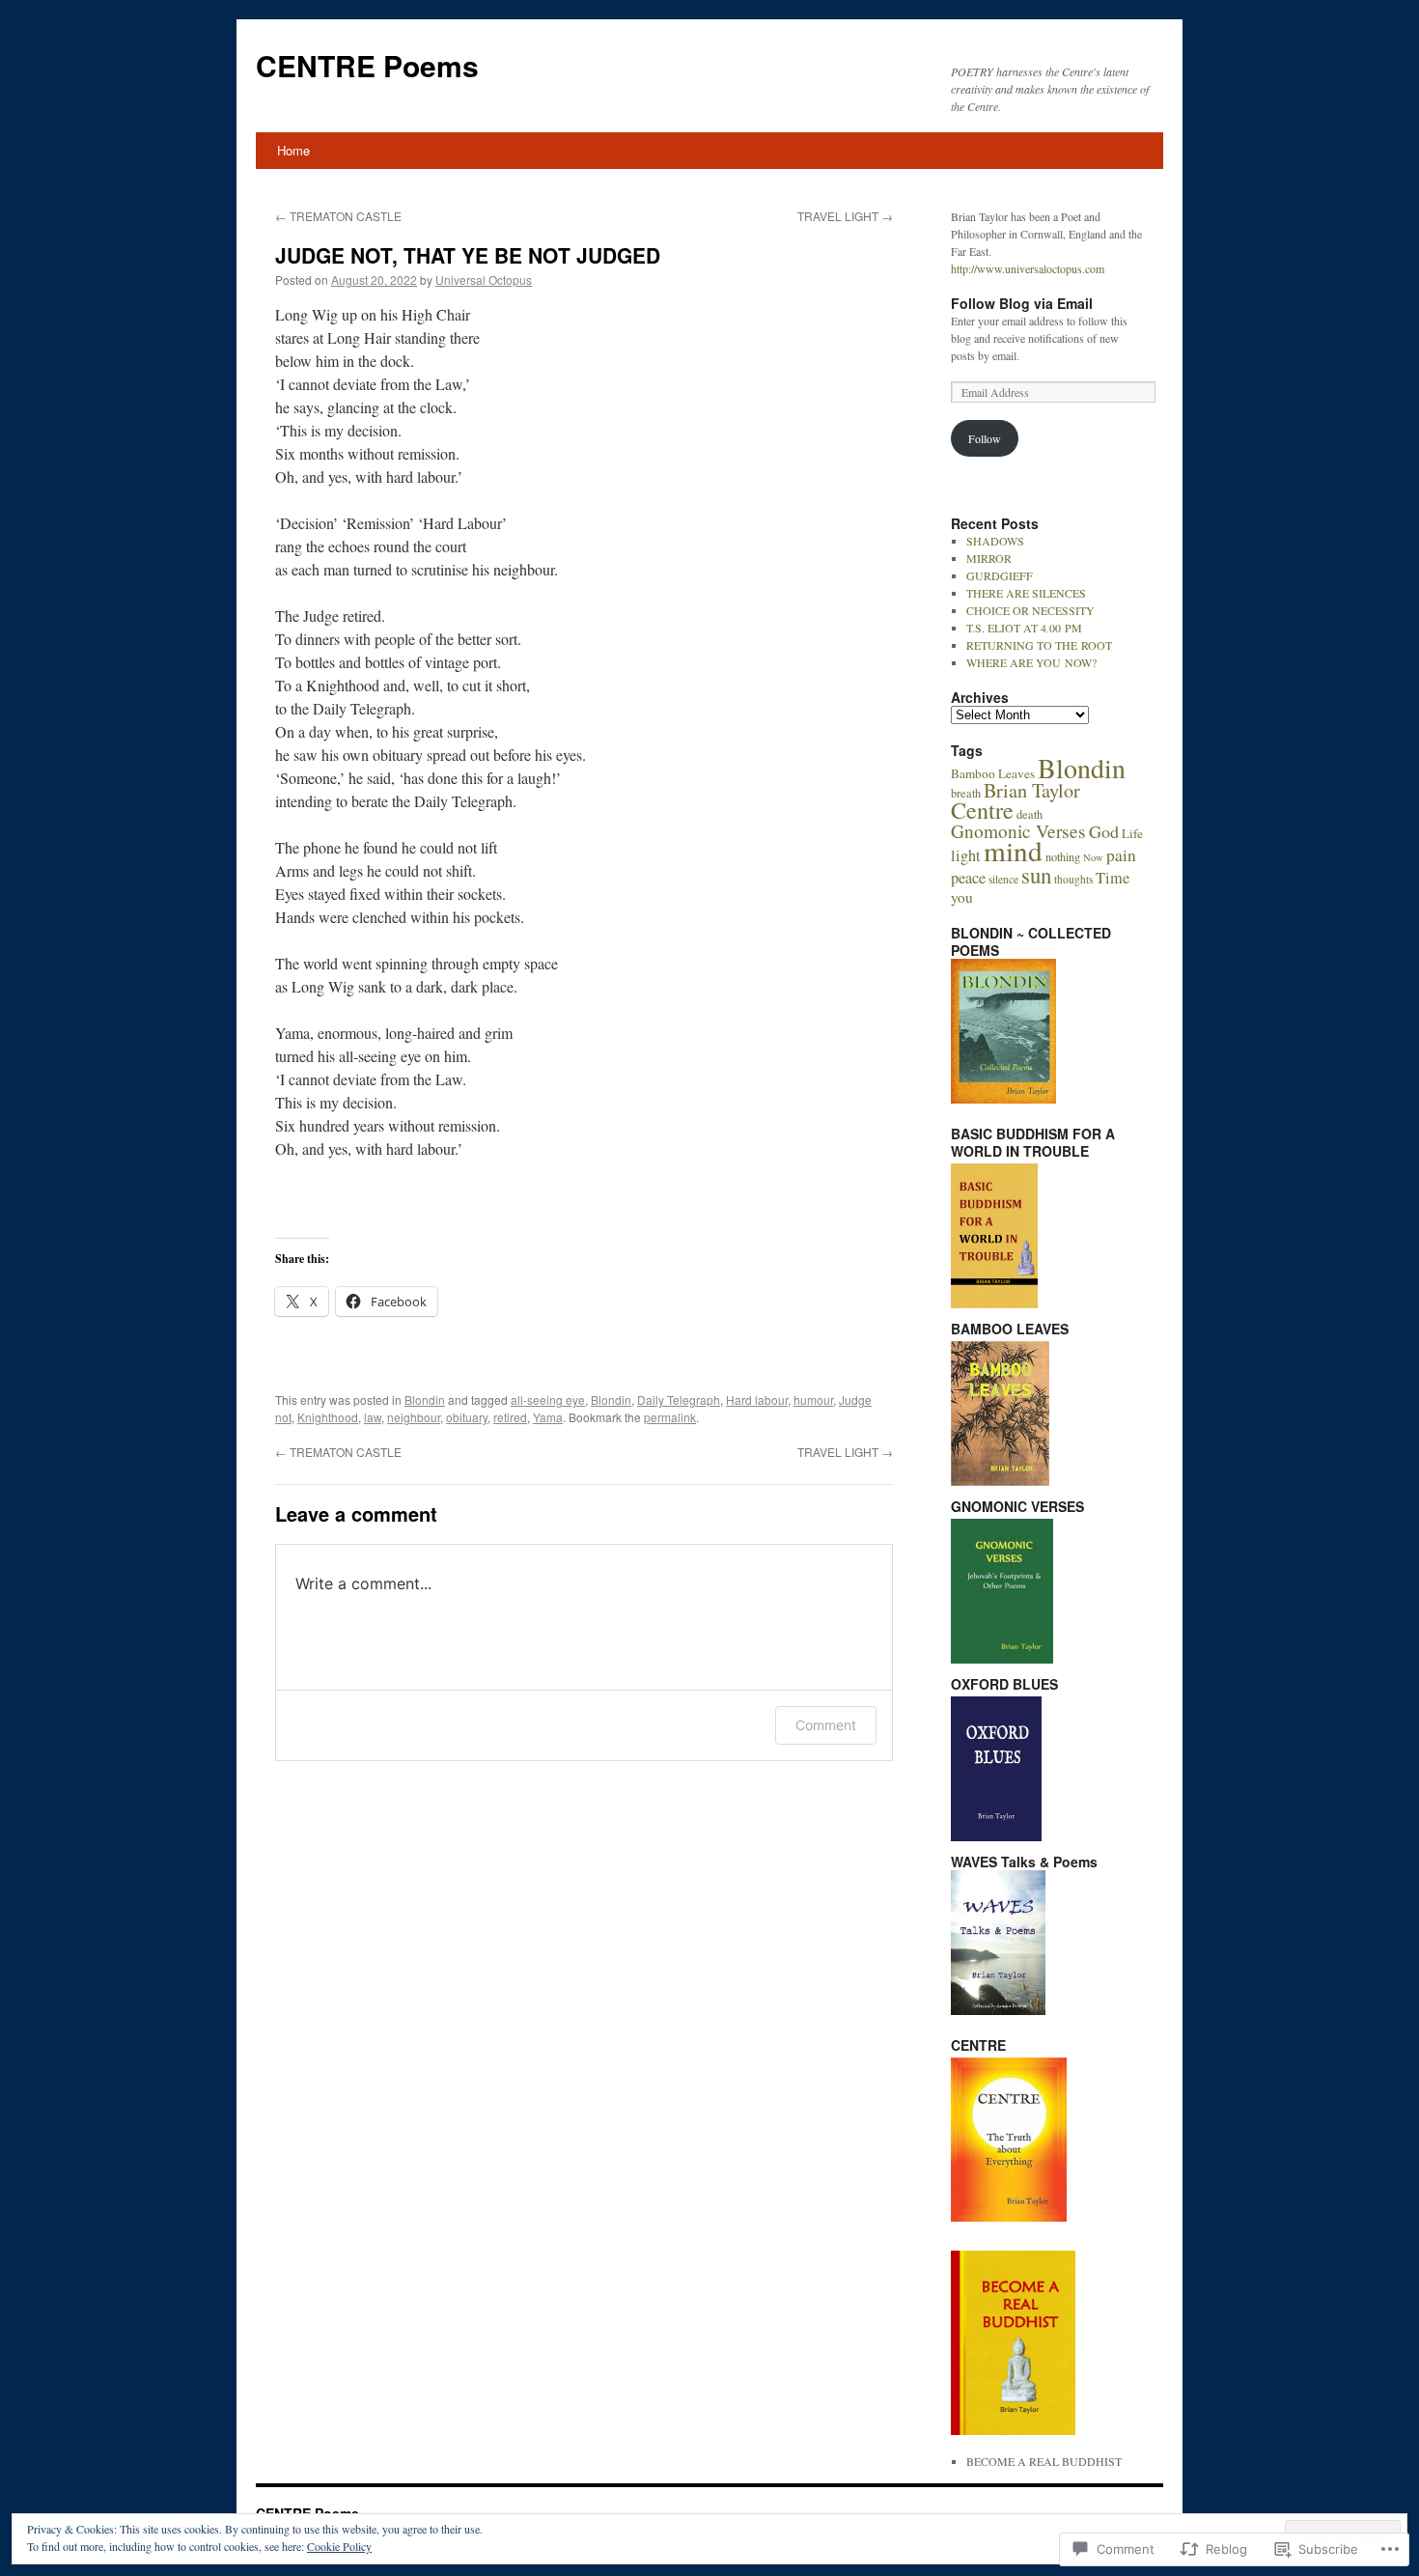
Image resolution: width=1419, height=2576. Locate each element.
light (966, 855)
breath (966, 793)
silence (1003, 879)
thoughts (1073, 879)
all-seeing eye (548, 1400)
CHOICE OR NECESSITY (1030, 610)
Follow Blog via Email (1022, 303)
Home (293, 150)
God (1104, 831)
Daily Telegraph (679, 1400)
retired (510, 1417)
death (1029, 814)
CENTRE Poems (367, 65)
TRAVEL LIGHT (845, 216)
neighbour (414, 1417)
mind (1013, 850)
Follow (985, 438)
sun (1036, 875)
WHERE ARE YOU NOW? (1031, 662)
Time (1113, 878)
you (962, 897)
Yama (548, 1417)
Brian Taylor (1032, 790)
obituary (467, 1417)
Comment (826, 1725)
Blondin (425, 1400)
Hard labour (757, 1400)
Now (1093, 857)
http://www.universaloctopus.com (1028, 268)
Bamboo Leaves (993, 773)
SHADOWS (995, 541)
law (373, 1417)
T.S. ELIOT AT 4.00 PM (1024, 628)
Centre (982, 810)
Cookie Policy (339, 2546)
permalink (670, 1417)
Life (1132, 833)
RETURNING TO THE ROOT (1039, 645)
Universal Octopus (484, 280)
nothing (1063, 856)
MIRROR (989, 558)
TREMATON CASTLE (338, 216)
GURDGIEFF (1000, 575)
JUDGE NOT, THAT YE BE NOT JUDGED (468, 255)
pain (1121, 854)
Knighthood (328, 1417)
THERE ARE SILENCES (1026, 593)
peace (968, 878)
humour (813, 1400)
